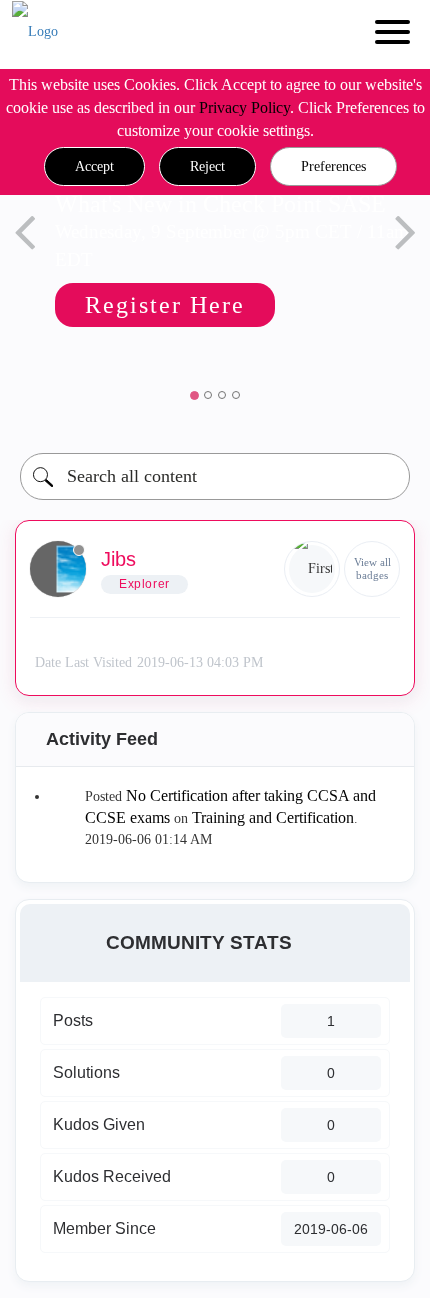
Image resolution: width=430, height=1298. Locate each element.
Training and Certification (273, 817)
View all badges (372, 568)
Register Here (165, 305)
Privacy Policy (244, 107)
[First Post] (312, 569)
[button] (94, 167)
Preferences (333, 166)
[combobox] (215, 476)
